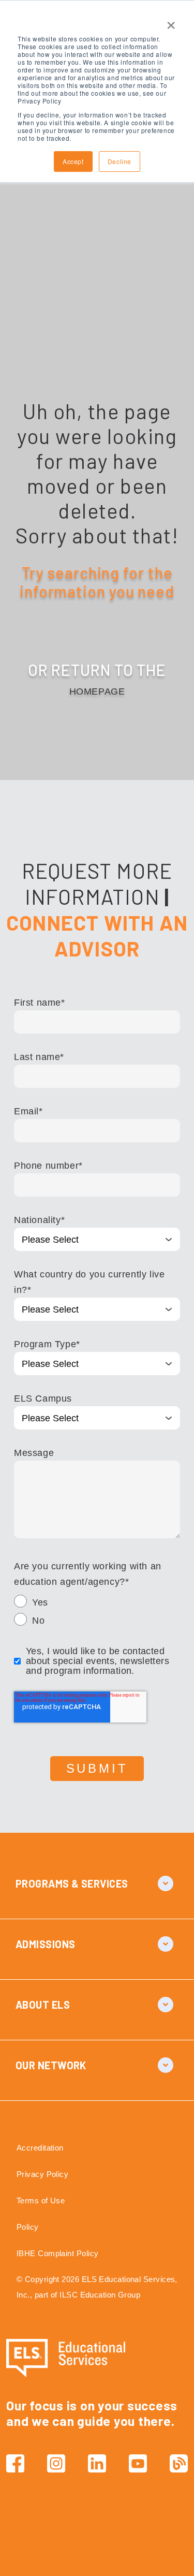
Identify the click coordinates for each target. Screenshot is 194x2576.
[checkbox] (97, 1613)
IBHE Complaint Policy (57, 2253)
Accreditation (40, 2148)
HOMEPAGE (97, 691)
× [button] (171, 22)
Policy (28, 2227)
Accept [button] (73, 161)
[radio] (97, 1604)
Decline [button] (120, 161)
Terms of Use (41, 2200)
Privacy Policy (42, 2174)
